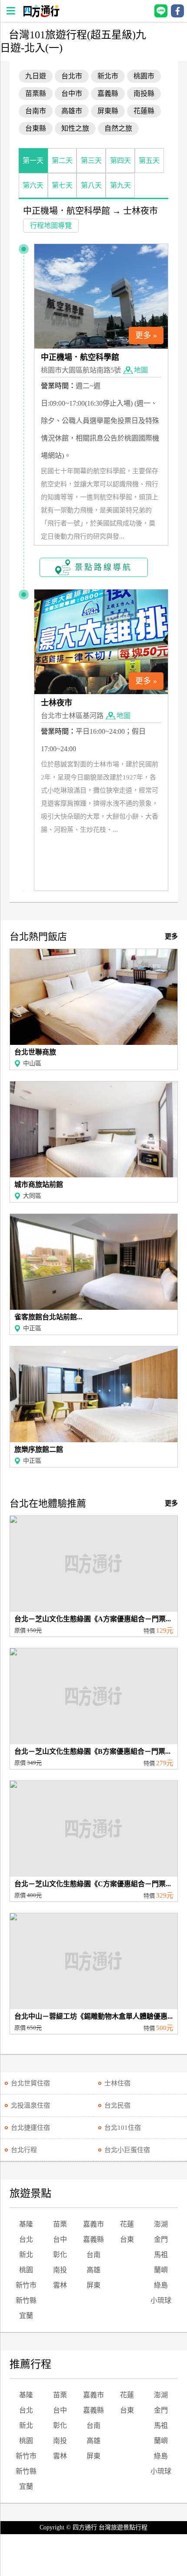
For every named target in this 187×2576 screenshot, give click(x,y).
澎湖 (161, 2224)
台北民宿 (117, 2105)
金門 (161, 2239)
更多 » (146, 336)
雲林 (60, 2285)
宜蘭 (26, 2316)
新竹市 (26, 2285)
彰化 (60, 2255)
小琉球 (161, 2300)
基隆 (26, 2224)
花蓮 (127, 2224)
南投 (60, 2270)
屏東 (93, 2285)
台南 (93, 2255)
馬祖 (161, 2255)
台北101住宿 (123, 2128)
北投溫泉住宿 (30, 2105)
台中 (60, 2239)
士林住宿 (117, 2083)
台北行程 (24, 2150)
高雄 (93, 2270)
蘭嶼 (161, 2270)
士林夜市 (140, 211)
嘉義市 (93, 2224)
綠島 (161, 2285)
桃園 (26, 2270)
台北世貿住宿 (30, 2083)
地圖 (141, 370)
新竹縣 (26, 2300)
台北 (26, 2239)
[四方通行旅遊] (41, 15)
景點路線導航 (104, 567)
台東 (127, 2239)
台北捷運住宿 (30, 2128)
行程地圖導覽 (51, 225)
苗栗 (60, 2224)
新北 (26, 2255)
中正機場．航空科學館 (67, 211)
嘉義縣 (93, 2239)
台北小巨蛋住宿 (127, 2150)
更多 (171, 936)
